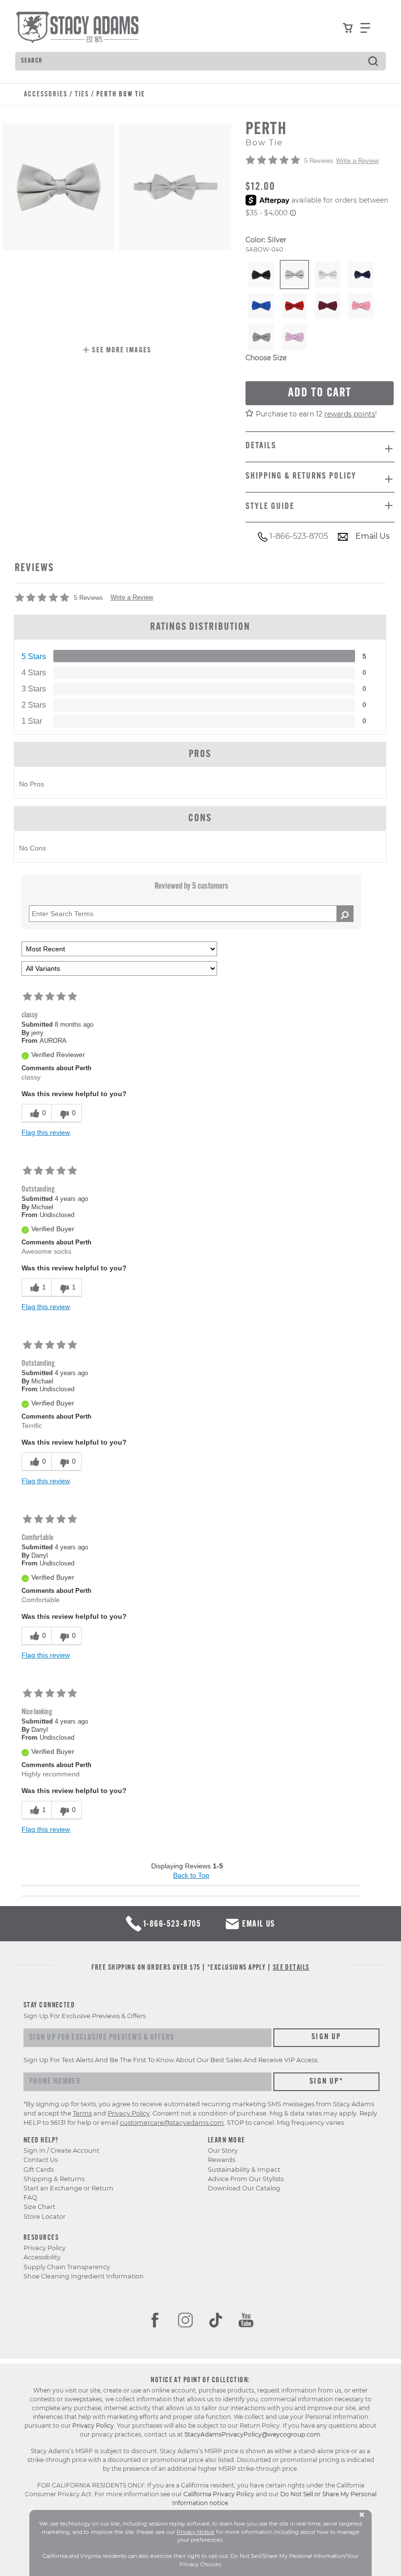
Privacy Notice (196, 2532)
